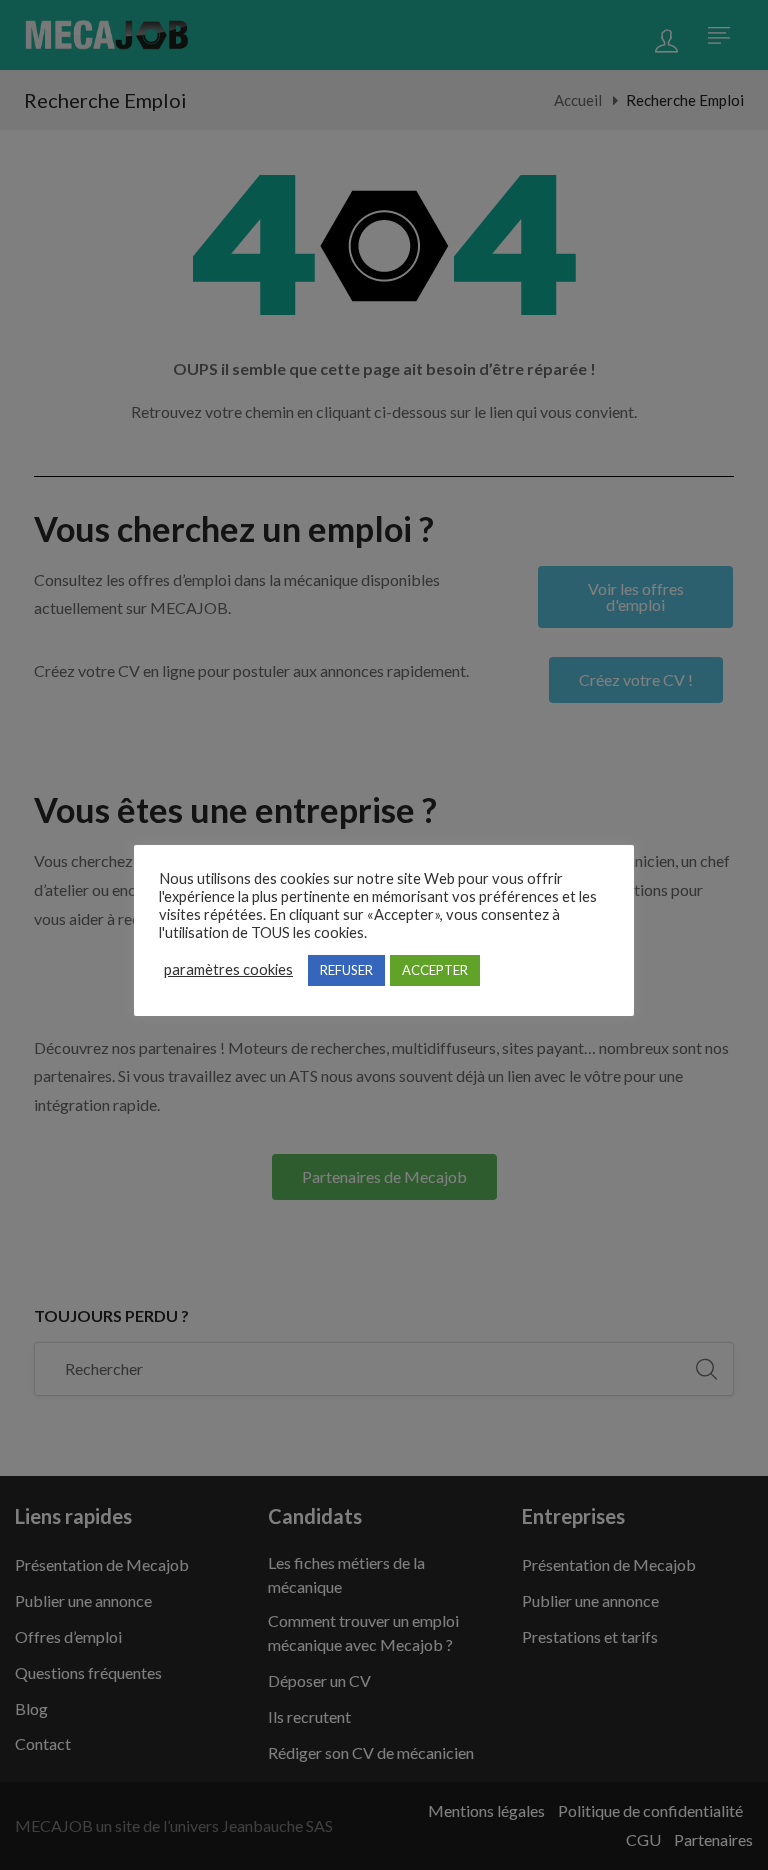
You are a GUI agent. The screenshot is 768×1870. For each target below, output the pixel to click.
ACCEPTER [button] (435, 970)
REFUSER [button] (346, 970)
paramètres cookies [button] (228, 969)
